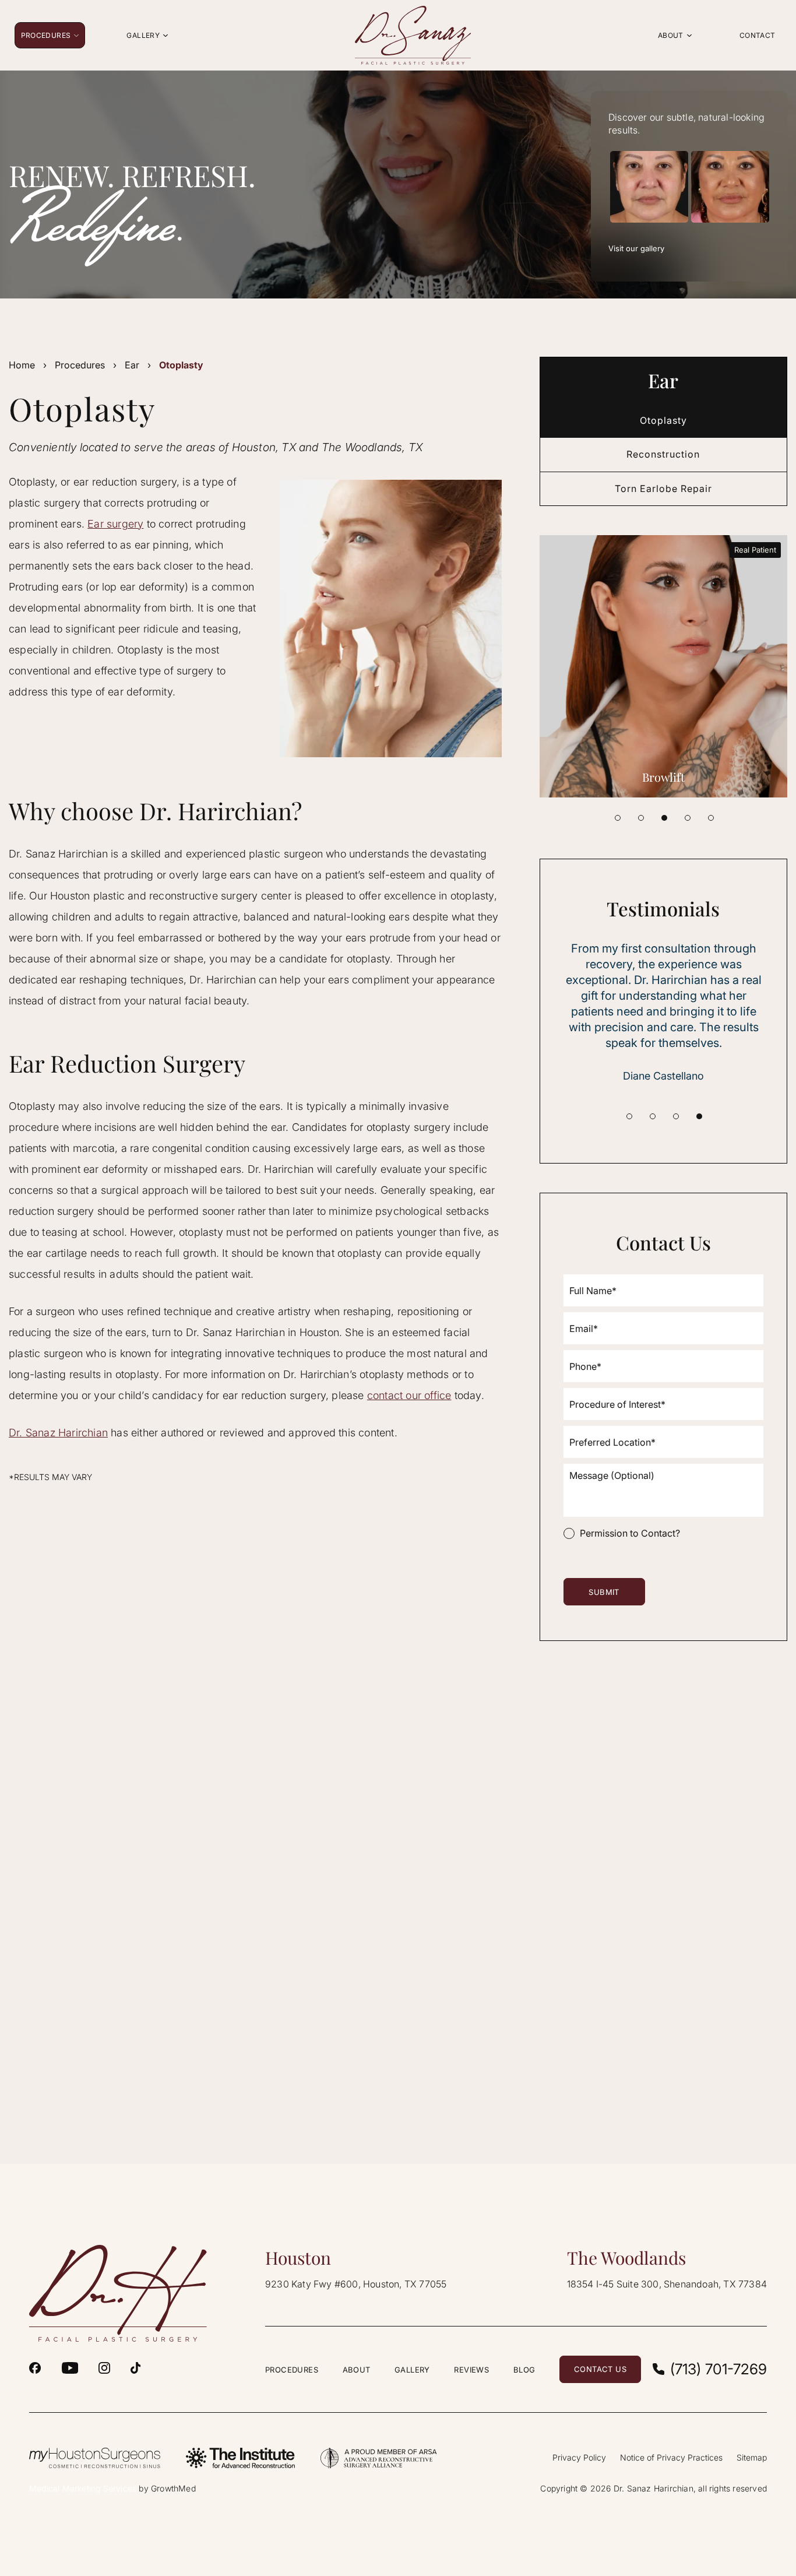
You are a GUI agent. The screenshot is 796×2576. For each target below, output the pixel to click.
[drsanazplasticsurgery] (104, 2368)
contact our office (409, 1395)
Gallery (412, 2370)
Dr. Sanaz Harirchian (58, 1433)
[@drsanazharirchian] (135, 2368)
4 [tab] (688, 818)
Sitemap (752, 2457)
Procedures (80, 365)
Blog (524, 2370)
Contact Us (600, 2369)
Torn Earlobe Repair (663, 489)
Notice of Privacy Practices (671, 2457)
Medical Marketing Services (83, 2488)
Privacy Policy (579, 2457)
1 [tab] (618, 818)
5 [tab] (711, 818)
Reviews (471, 2370)
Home (22, 365)
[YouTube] (70, 2368)
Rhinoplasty (664, 777)
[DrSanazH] (35, 2368)
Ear (132, 365)
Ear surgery (115, 524)
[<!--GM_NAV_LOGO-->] (413, 35)
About (357, 2370)
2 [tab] (641, 818)
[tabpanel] (664, 666)
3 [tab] (664, 818)
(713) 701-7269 (718, 2369)
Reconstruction (663, 454)
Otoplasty (663, 420)
